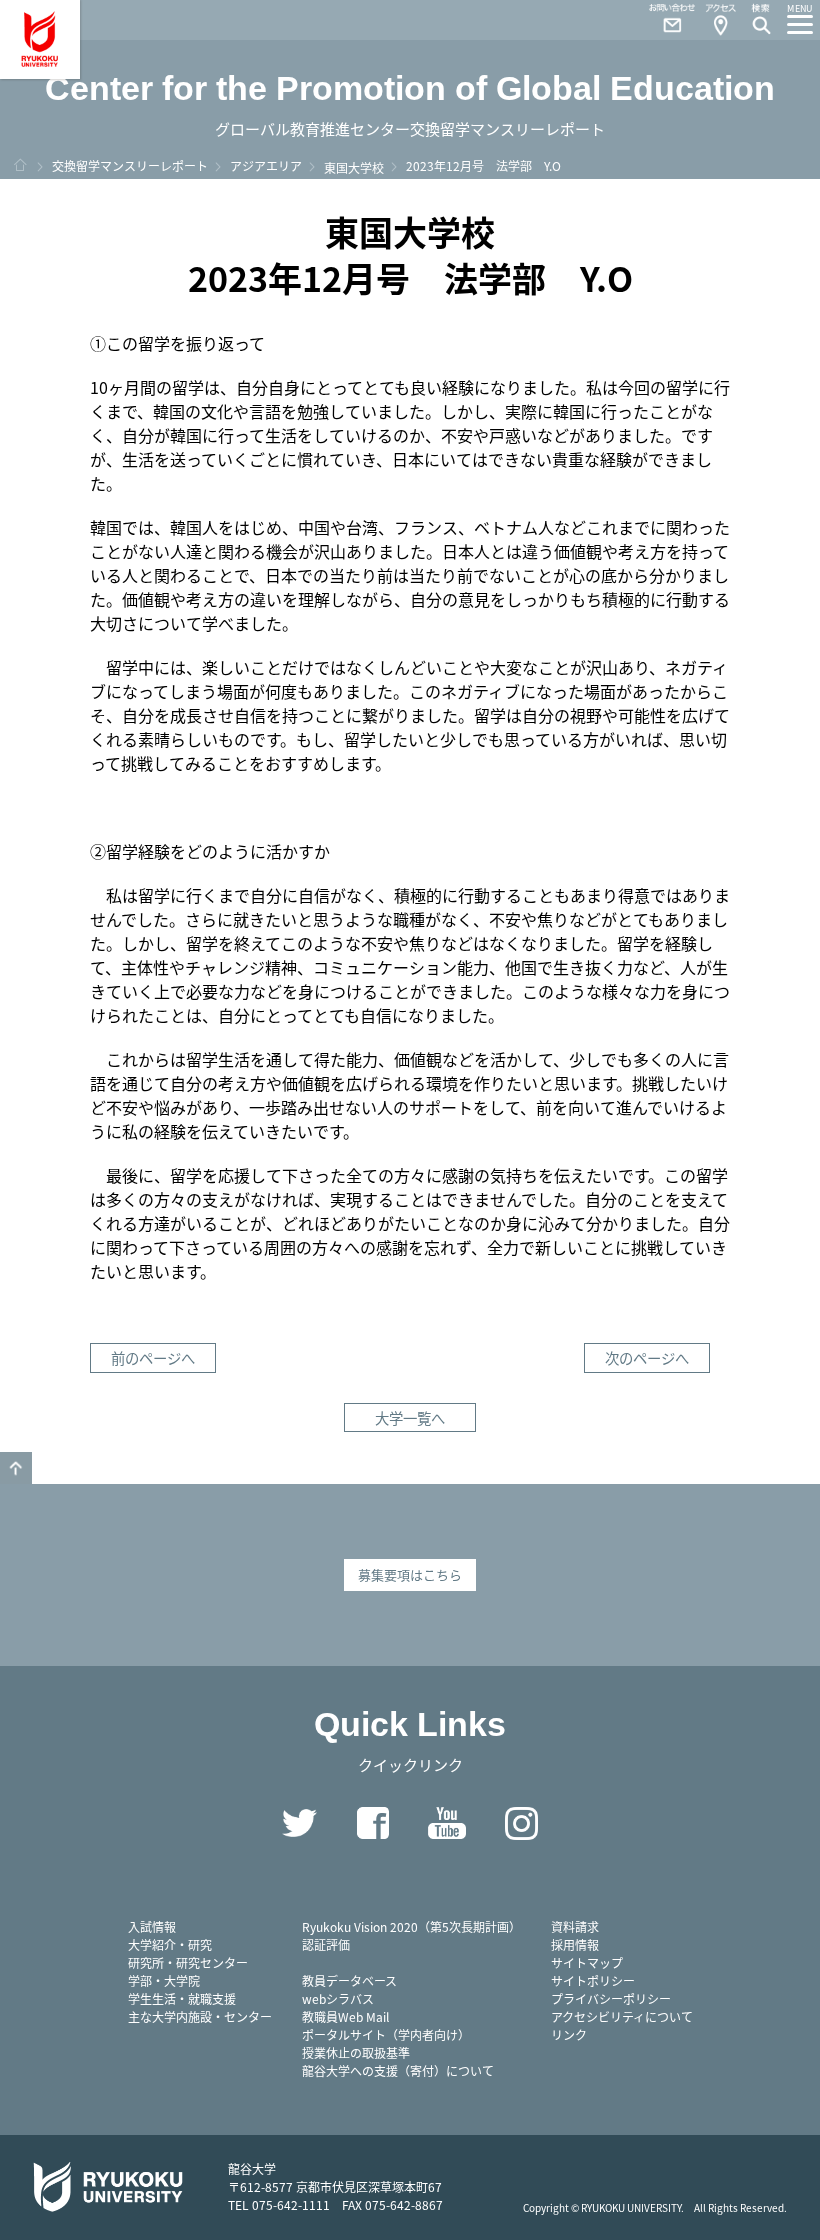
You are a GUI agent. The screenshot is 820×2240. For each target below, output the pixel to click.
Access (720, 20)
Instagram (521, 1823)
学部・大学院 (164, 1980)
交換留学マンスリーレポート (130, 165)
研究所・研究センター (188, 1962)
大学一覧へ (410, 1417)
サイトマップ (587, 1962)
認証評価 (326, 1944)
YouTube (447, 1823)
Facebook (373, 1823)
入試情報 (152, 1926)
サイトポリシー (593, 1980)
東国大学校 (354, 167)
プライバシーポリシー (611, 1998)
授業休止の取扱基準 (356, 2052)
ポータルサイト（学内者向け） (386, 2034)
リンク (569, 2034)
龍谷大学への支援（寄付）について (398, 2070)
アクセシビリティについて (622, 2016)
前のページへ (153, 1357)
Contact (664, 20)
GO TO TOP (16, 1468)
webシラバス (338, 1998)
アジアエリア (266, 165)
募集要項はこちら (410, 1574)
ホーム (20, 165)
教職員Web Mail (345, 2016)
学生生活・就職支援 (182, 1998)
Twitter (299, 1823)
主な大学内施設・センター (200, 2016)
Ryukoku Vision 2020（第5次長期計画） (411, 1926)
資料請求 (575, 1926)
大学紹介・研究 (170, 1944)
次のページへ (647, 1357)
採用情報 (575, 1944)
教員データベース (349, 1980)
